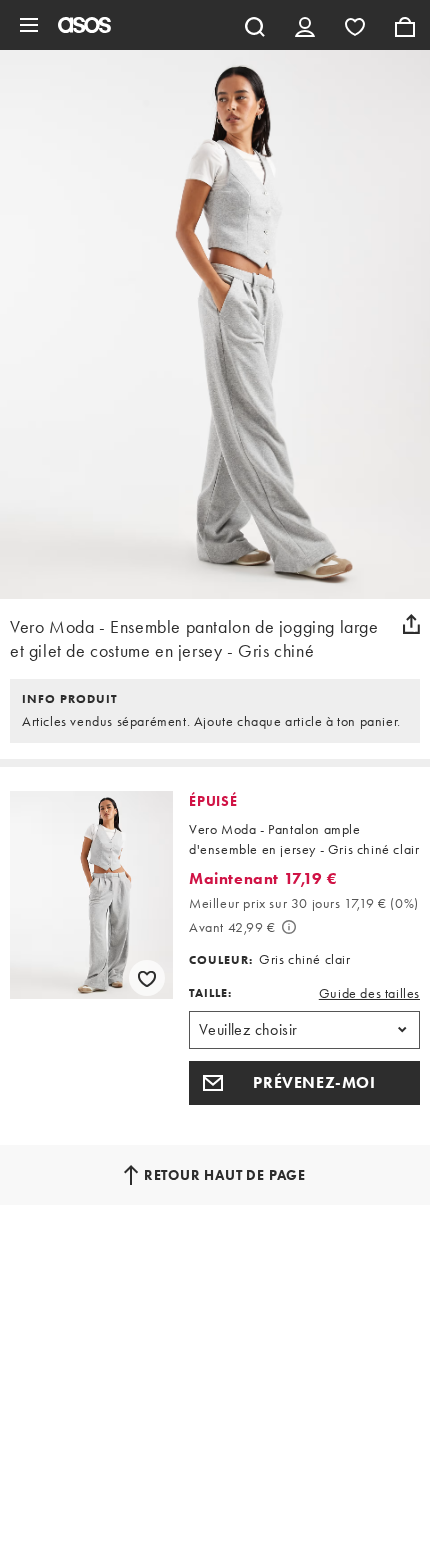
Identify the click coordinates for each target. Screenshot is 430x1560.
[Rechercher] (255, 25)
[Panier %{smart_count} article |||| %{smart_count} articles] (405, 25)
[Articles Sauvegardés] (355, 25)
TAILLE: (210, 993)
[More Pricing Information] (289, 927)
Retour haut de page (225, 1175)
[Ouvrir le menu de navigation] (29, 25)
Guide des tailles (369, 993)
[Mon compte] (305, 25)
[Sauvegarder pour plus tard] (147, 978)
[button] (304, 1083)
